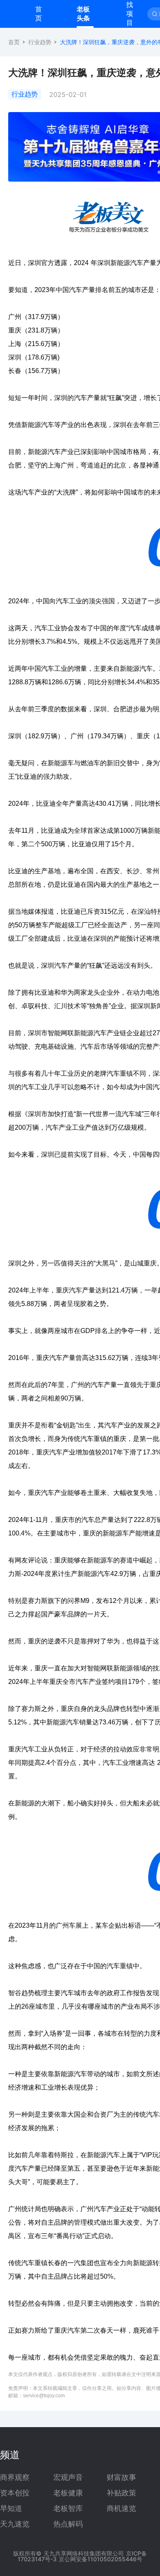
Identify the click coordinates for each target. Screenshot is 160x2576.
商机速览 (121, 2509)
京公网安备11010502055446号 (101, 2559)
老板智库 (68, 2509)
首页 (39, 13)
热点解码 (68, 2524)
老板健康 (68, 2493)
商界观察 (15, 2477)
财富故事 (121, 2477)
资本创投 (15, 2493)
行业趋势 (40, 42)
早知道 (11, 2509)
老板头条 (83, 13)
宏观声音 (68, 2477)
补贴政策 (121, 2493)
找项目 (130, 13)
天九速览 (15, 2524)
